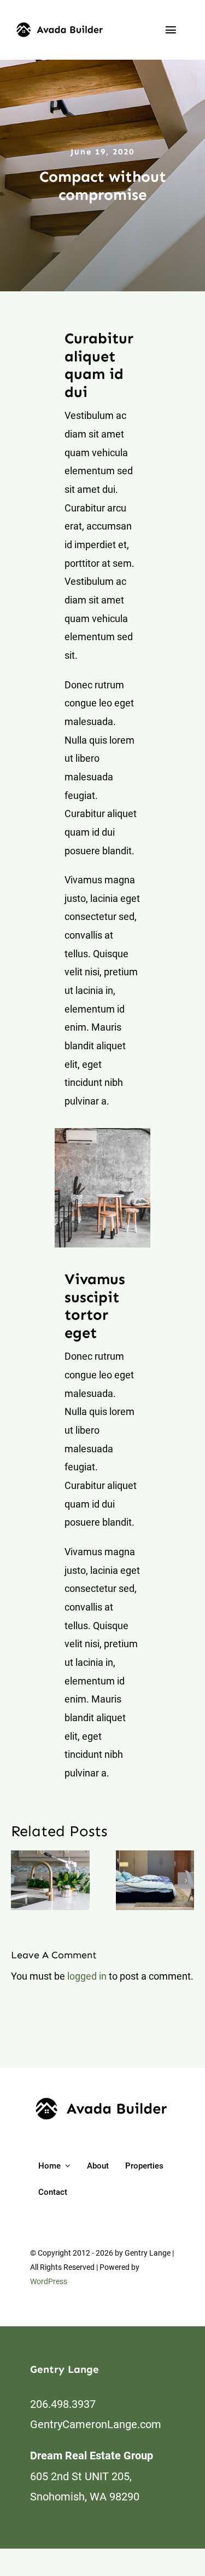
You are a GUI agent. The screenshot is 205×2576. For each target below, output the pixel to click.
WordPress (49, 2281)
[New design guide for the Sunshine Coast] (50, 1881)
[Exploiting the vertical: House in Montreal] (155, 1881)
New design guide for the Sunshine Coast (37, 1880)
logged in (87, 1976)
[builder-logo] (60, 27)
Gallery (63, 1880)
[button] (19, 1881)
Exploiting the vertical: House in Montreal (142, 1880)
